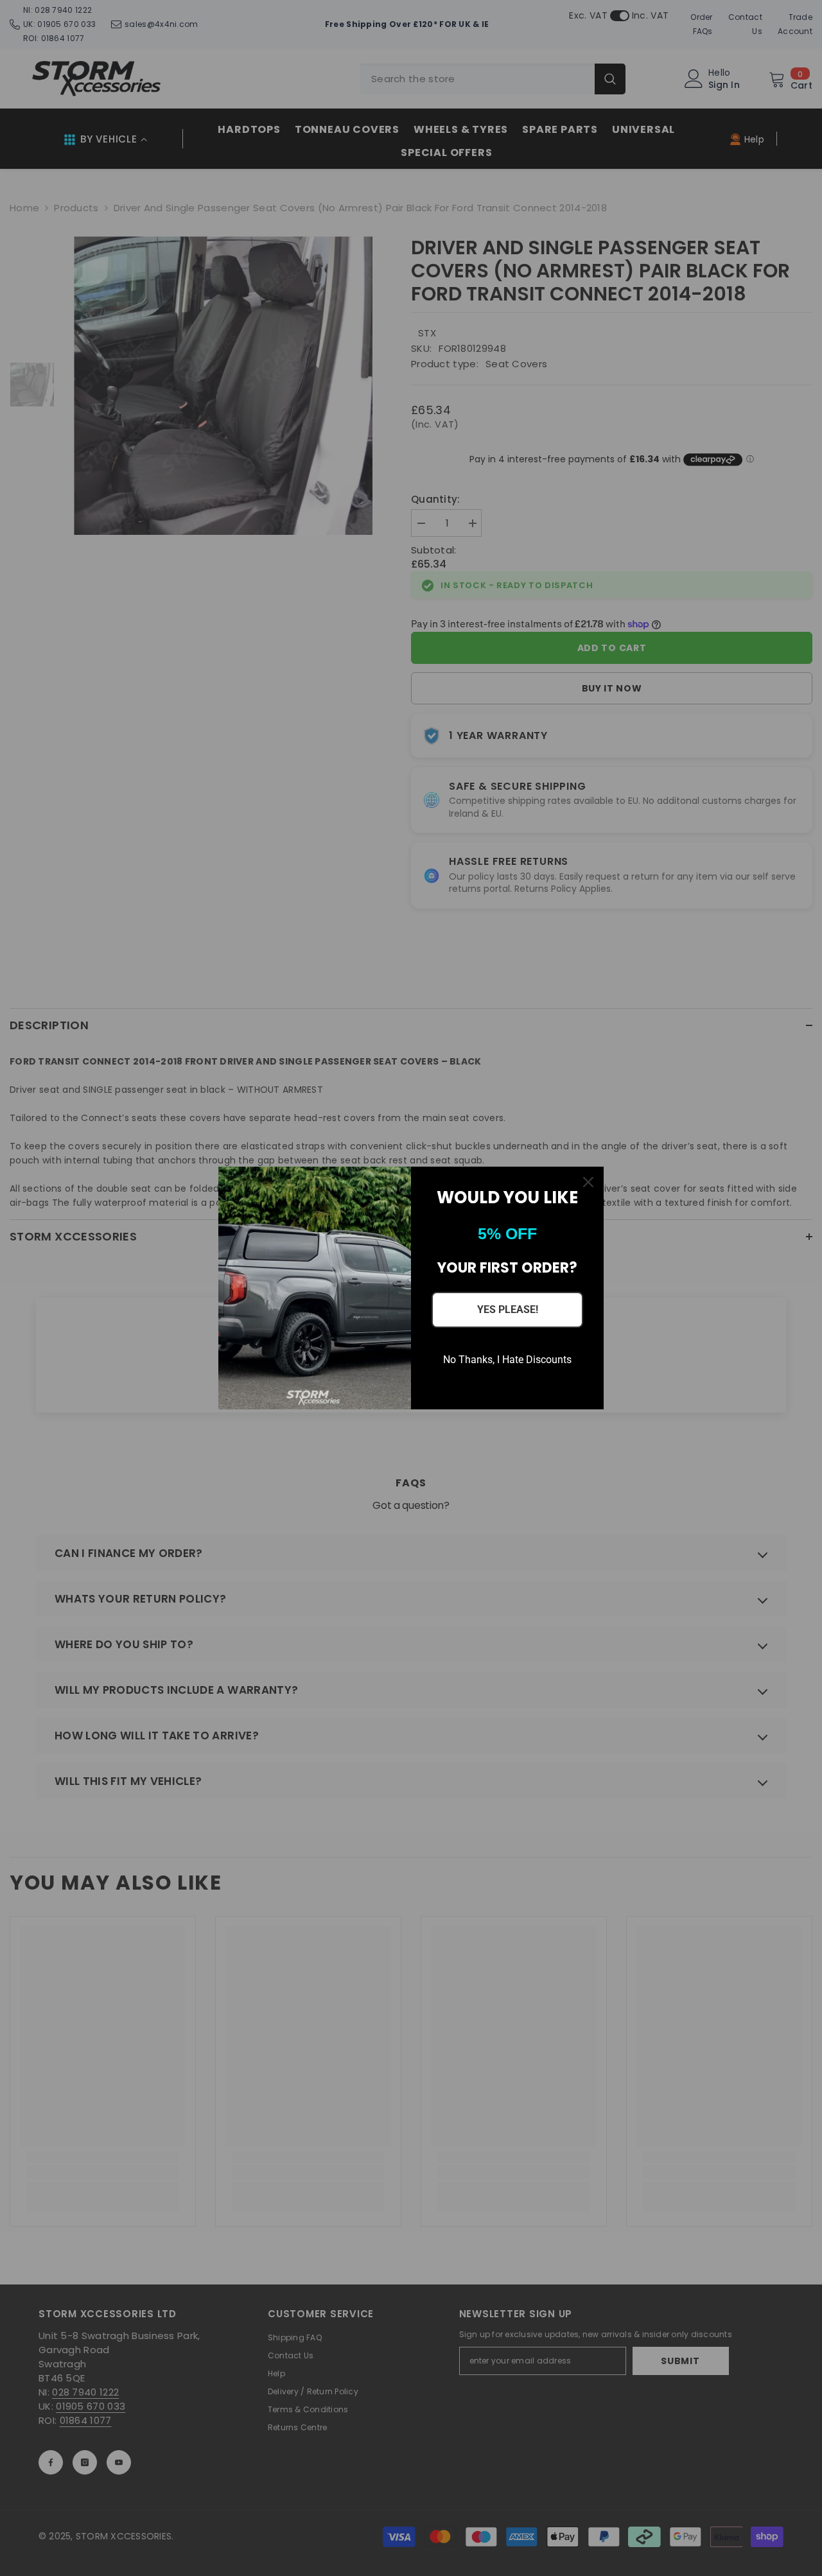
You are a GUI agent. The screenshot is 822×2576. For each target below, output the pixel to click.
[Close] (588, 1182)
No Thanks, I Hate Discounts (507, 1360)
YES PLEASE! (508, 1310)
